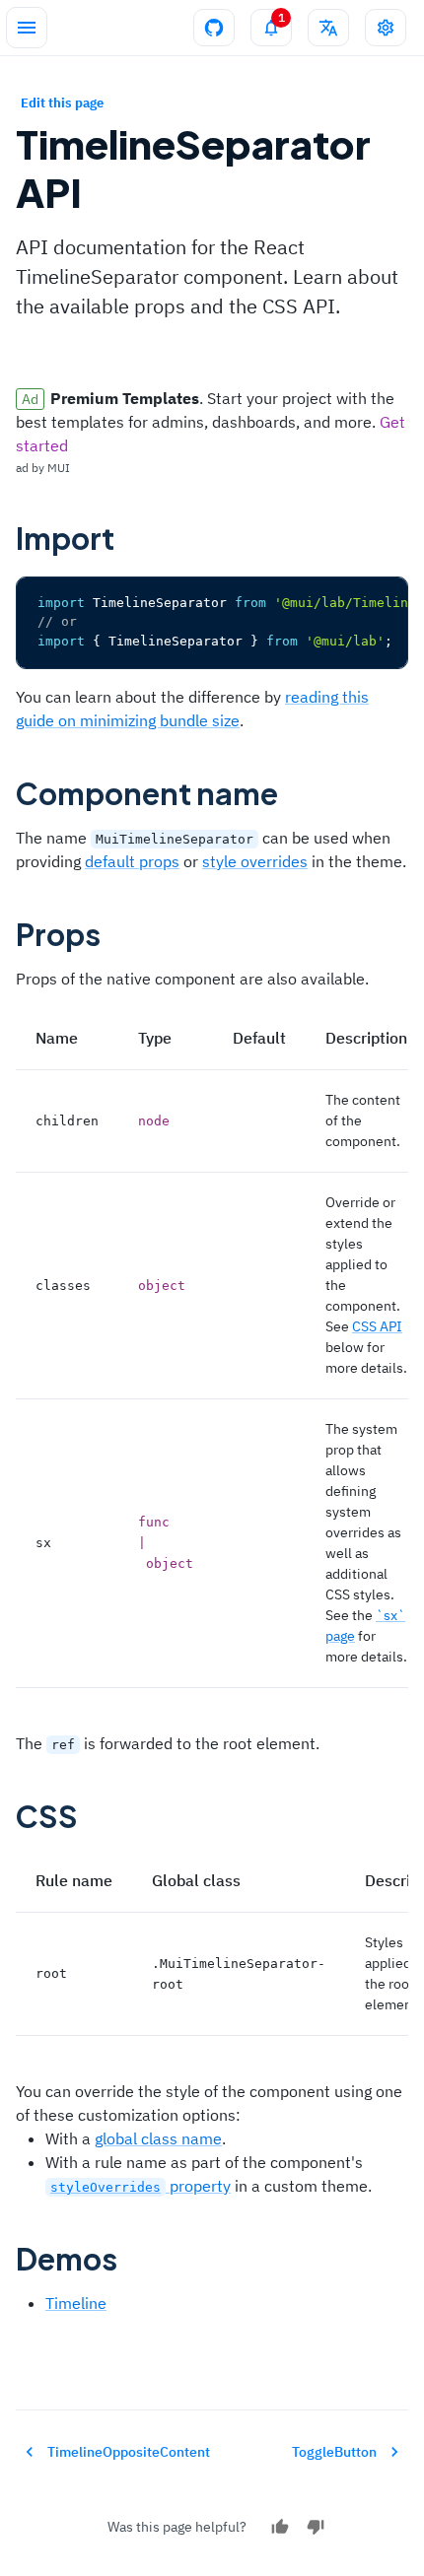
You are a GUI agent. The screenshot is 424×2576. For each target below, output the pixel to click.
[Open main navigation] (27, 28)
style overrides (255, 861)
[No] (316, 2527)
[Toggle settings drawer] (386, 28)
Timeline (76, 2303)
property (141, 2186)
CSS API (377, 1326)
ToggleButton (334, 2452)
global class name (158, 2138)
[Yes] (280, 2527)
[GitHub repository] (214, 28)
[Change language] (328, 28)
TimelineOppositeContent (129, 2452)
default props (132, 861)
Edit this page (62, 103)
